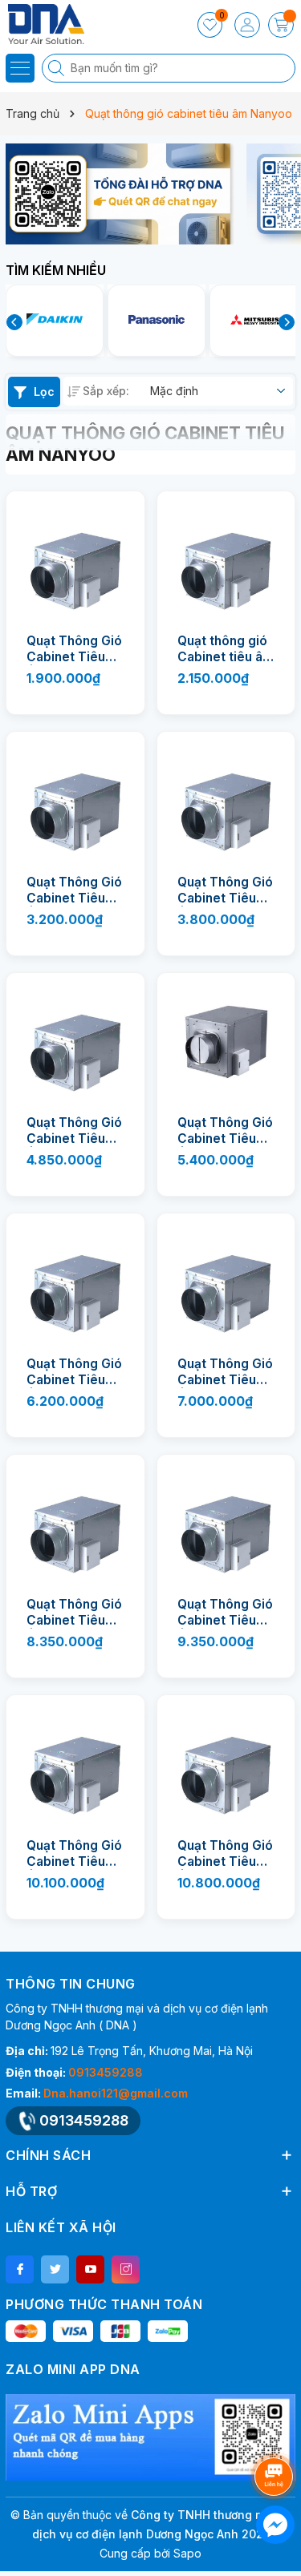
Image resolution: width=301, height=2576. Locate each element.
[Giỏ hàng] (281, 25)
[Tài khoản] (247, 25)
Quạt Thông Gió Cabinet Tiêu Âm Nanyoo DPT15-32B (74, 890)
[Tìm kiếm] (58, 68)
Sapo (187, 2553)
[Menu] (20, 68)
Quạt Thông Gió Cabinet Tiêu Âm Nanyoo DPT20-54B (74, 1131)
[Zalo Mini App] (150, 2437)
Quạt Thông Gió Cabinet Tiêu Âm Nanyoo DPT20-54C (225, 1131)
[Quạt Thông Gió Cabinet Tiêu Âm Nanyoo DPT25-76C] (226, 1524)
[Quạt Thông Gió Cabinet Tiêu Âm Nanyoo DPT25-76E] (226, 1764)
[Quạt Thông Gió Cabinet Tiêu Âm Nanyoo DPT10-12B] (75, 560)
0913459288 (106, 2072)
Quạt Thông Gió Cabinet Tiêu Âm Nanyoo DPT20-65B (74, 1372)
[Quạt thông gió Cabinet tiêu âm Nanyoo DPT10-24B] (226, 560)
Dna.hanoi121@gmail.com (116, 2093)
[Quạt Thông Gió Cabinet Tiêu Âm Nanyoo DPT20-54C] (226, 1042)
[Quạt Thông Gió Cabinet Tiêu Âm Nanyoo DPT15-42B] (226, 801)
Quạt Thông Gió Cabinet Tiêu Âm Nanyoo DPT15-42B (225, 890)
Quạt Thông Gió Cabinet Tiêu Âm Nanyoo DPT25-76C (225, 1613)
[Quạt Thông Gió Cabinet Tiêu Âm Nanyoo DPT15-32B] (75, 801)
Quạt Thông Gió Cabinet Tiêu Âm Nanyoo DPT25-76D (74, 1854)
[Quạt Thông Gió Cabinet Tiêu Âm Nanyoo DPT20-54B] (75, 1042)
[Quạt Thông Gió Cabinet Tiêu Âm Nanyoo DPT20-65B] (75, 1282)
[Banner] (120, 194)
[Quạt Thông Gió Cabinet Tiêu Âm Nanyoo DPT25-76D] (75, 1764)
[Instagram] (126, 2269)
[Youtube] (90, 2269)
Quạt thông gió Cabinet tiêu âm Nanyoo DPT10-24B (226, 649)
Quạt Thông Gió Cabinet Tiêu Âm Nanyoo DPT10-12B (74, 649)
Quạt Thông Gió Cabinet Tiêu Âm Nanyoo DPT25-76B (74, 1613)
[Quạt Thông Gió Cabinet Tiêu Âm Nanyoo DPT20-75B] (226, 1282)
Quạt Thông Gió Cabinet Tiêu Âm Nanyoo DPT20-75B (225, 1372)
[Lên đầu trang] (277, 2434)
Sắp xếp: (106, 391)
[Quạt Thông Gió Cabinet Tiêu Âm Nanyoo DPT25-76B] (75, 1524)
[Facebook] (20, 2269)
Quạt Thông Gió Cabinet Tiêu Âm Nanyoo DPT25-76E (225, 1854)
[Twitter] (55, 2269)
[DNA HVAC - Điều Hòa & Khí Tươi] (60, 24)
